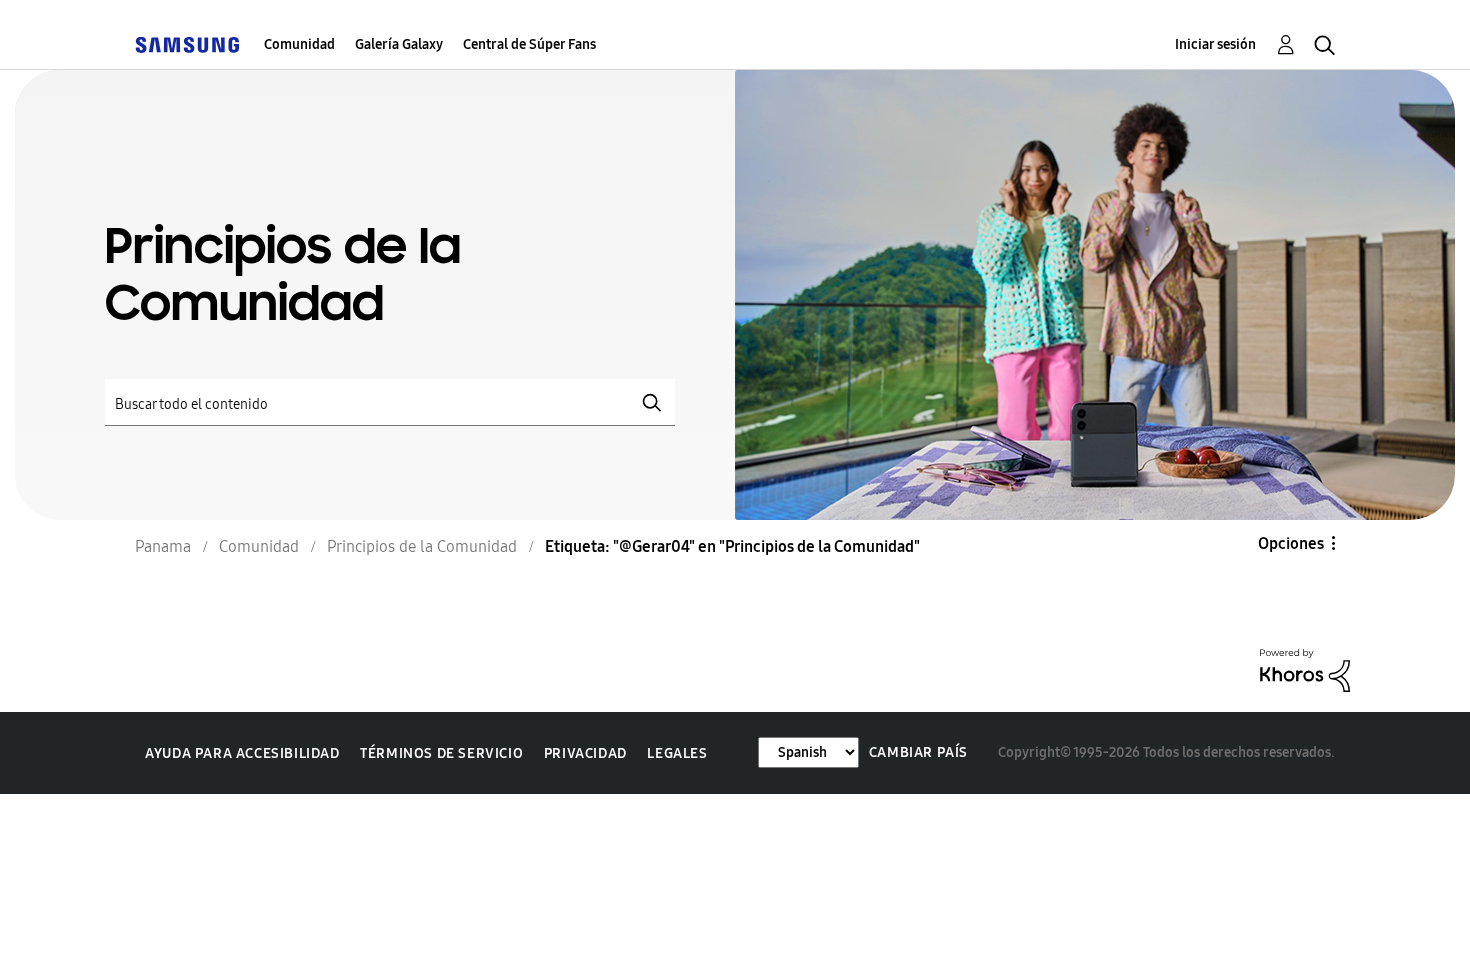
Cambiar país (918, 752)
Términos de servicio (441, 753)
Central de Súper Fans (529, 44)
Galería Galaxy (399, 44)
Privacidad (585, 753)
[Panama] (187, 44)
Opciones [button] (1291, 543)
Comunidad (299, 44)
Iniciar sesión (1215, 44)
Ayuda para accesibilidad (242, 753)
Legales (677, 753)
